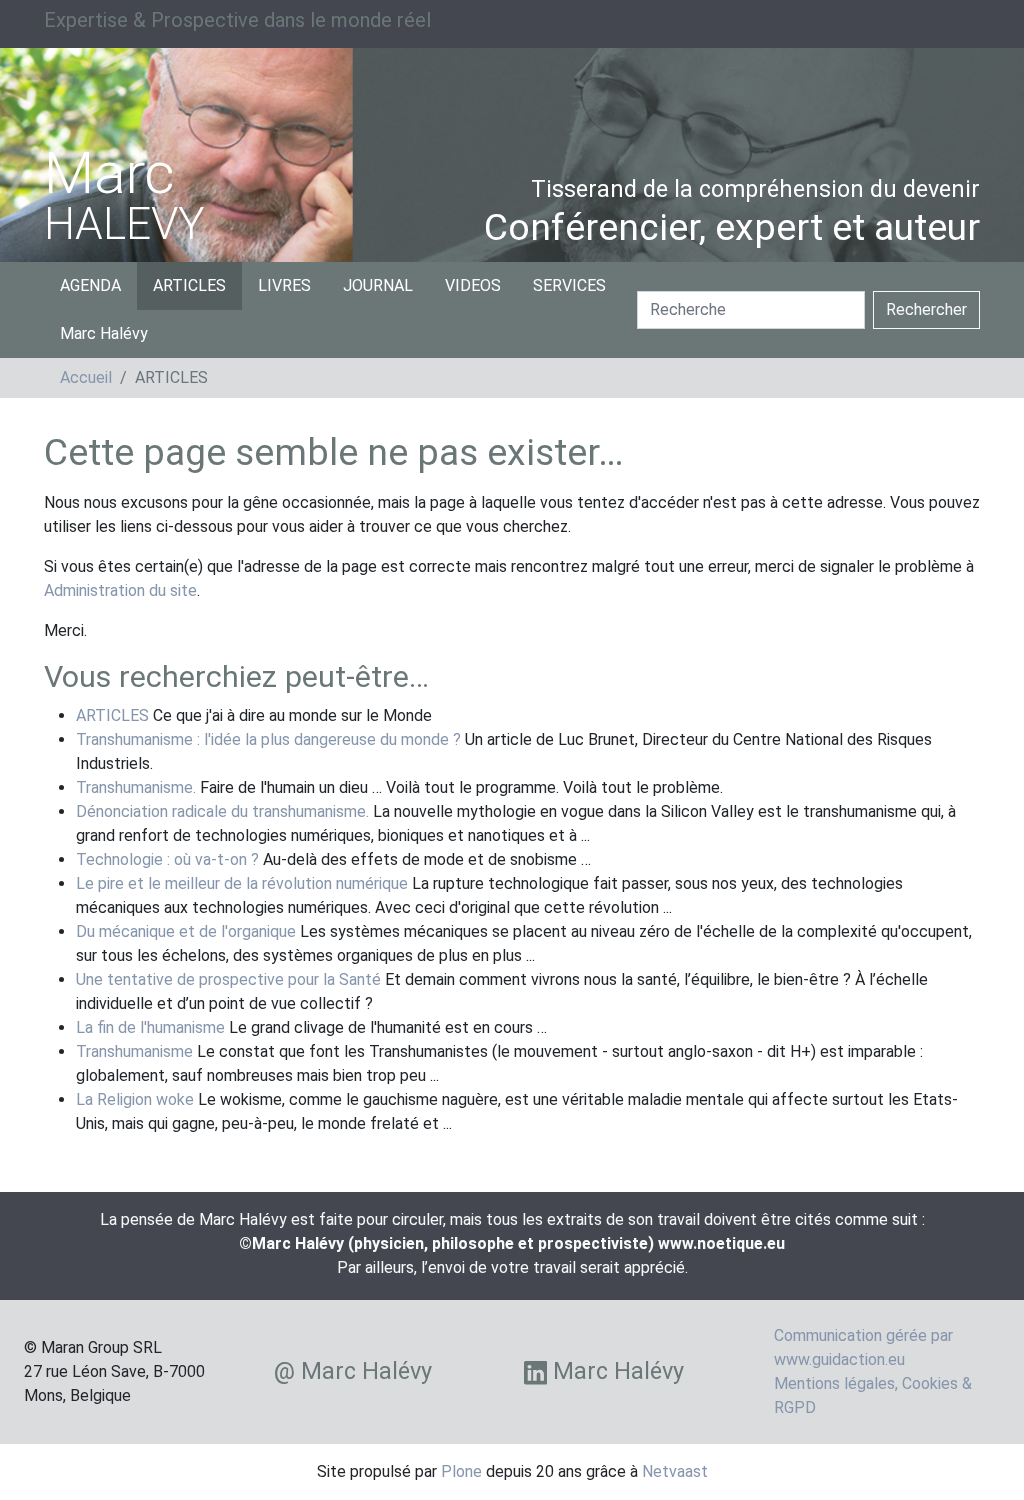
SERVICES (569, 285)
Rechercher (926, 309)
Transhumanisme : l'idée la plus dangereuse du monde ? (268, 739)
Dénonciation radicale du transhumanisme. (222, 811)
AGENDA (90, 285)
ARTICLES (189, 285)
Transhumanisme (134, 1051)
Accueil (86, 377)
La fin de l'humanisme (150, 1027)
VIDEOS (473, 285)
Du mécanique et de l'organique (186, 931)
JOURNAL (378, 285)
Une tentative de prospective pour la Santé (228, 979)
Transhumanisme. (136, 787)
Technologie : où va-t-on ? (167, 859)
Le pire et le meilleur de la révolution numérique (242, 883)
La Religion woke (135, 1099)
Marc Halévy (104, 333)
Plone (461, 1471)
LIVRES (284, 285)
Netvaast (675, 1471)
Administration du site (120, 590)
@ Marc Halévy (353, 1371)
